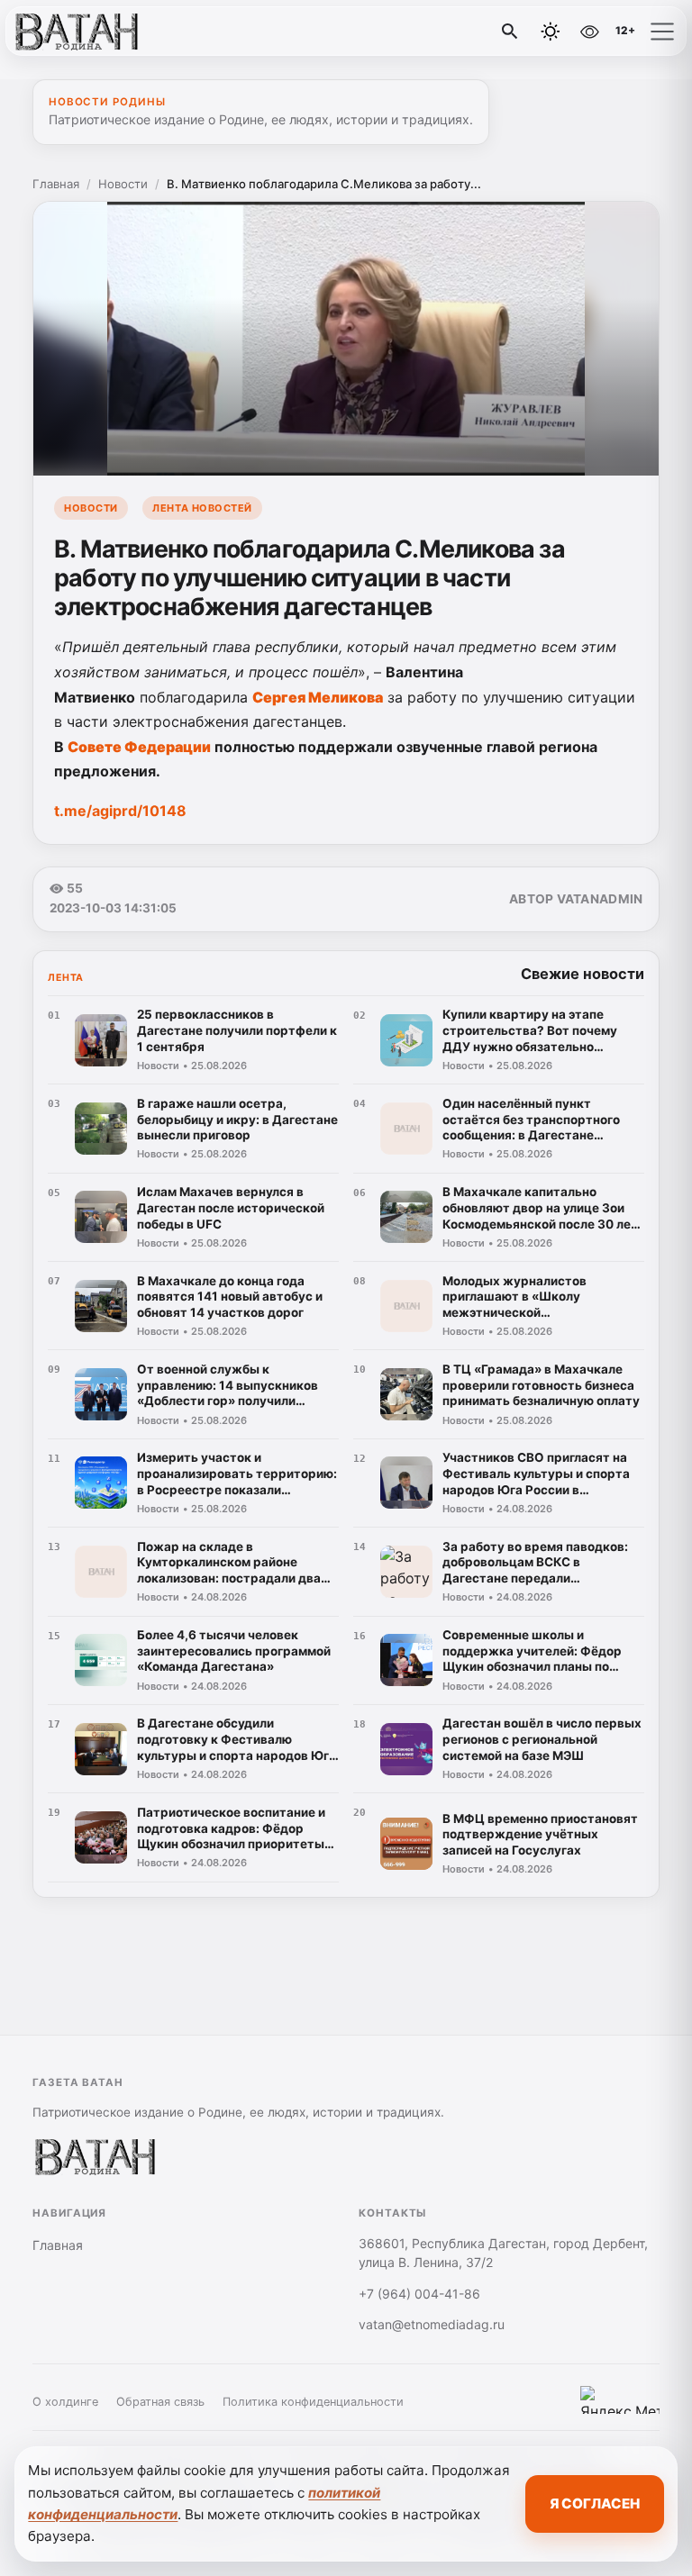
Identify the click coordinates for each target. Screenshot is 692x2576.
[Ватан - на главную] (88, 32)
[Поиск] (510, 32)
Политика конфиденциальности (313, 2402)
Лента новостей (202, 508)
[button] (662, 32)
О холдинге (65, 2402)
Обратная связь (160, 2402)
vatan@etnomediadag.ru (432, 2324)
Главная (56, 184)
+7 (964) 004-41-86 (419, 2294)
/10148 (120, 811)
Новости (123, 184)
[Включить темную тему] (551, 32)
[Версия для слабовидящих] (589, 32)
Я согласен (595, 2503)
